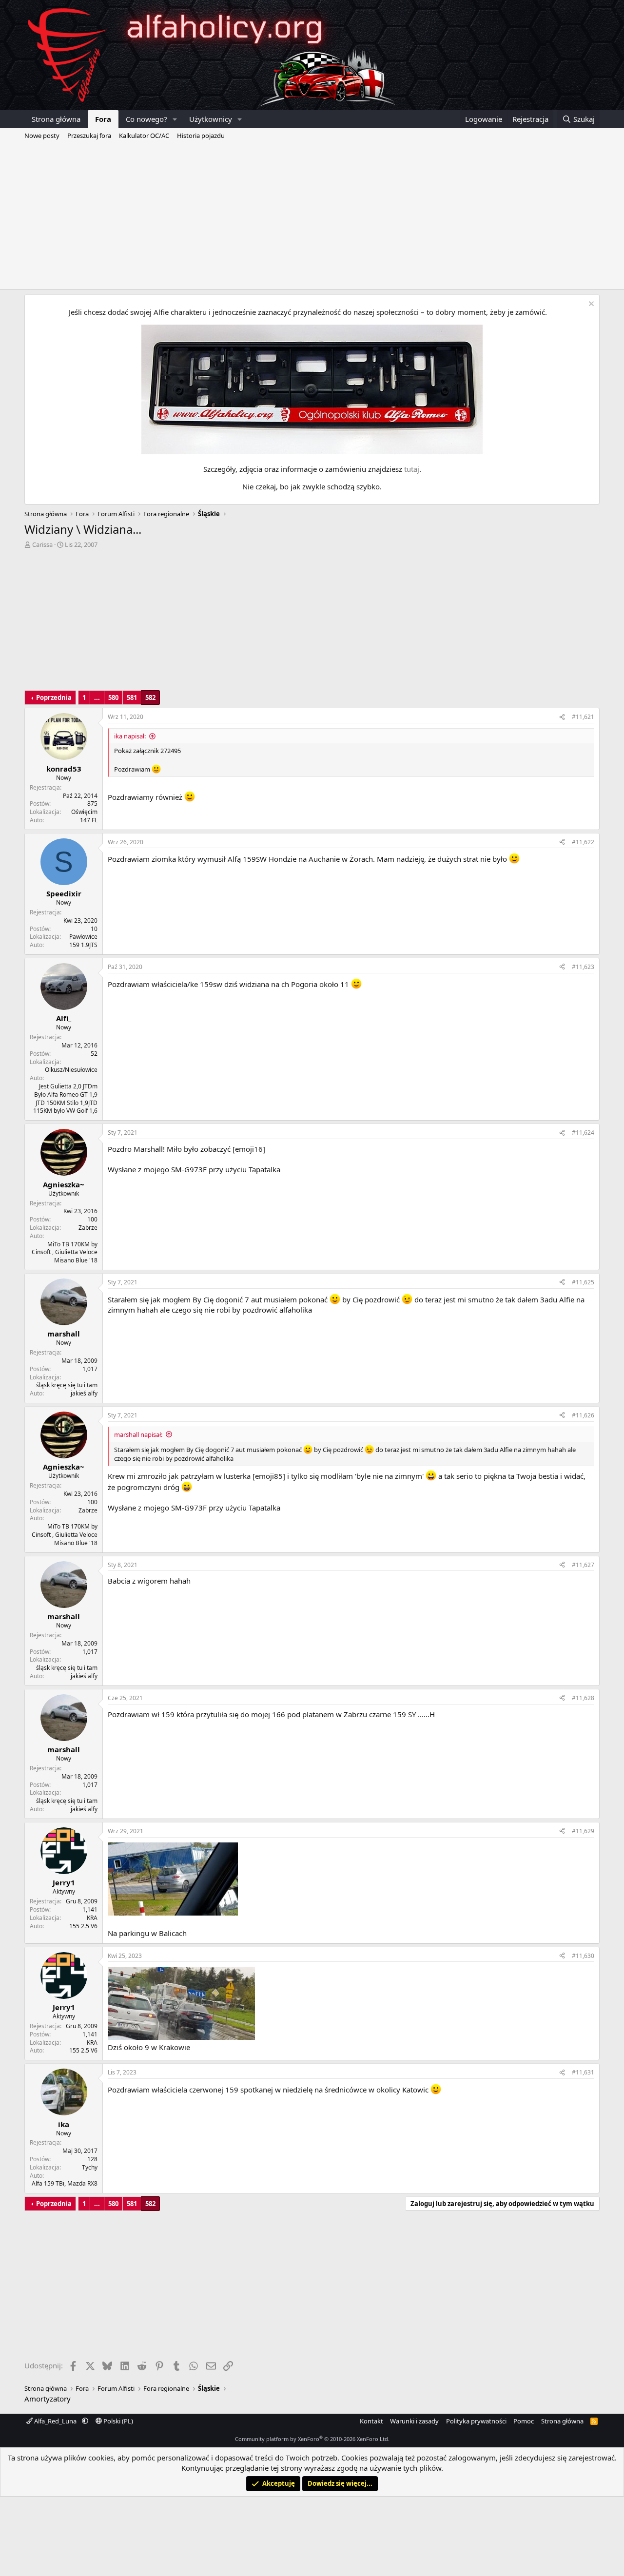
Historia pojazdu (201, 136)
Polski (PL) (117, 2421)
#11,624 (583, 1133)
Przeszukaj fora (89, 136)
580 (113, 697)
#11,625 (583, 1282)
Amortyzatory (48, 2399)
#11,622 (583, 842)
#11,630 (583, 1956)
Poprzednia (54, 697)
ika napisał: (130, 736)
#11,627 (583, 1565)
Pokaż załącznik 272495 (147, 751)
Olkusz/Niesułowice (71, 1070)
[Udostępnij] (562, 717)
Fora (103, 119)
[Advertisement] (312, 216)
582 (150, 697)
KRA (92, 1918)
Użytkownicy (211, 119)
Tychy (90, 2167)
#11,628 (583, 1698)
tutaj (412, 469)
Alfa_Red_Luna (55, 2421)
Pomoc (524, 2421)
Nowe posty (42, 136)
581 (132, 697)
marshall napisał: (138, 1434)
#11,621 (583, 717)
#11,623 (583, 967)
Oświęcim (84, 812)
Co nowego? (146, 119)
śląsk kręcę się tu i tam (67, 1385)
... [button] (97, 697)
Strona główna (56, 119)
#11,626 (583, 1415)
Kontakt (371, 2421)
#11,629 (583, 1831)
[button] (175, 119)
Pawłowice (83, 937)
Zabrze (88, 1228)
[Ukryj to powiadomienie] (590, 305)
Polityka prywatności (476, 2421)
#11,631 (583, 2072)
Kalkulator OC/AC (144, 136)
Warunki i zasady (414, 2421)
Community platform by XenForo (312, 2439)
